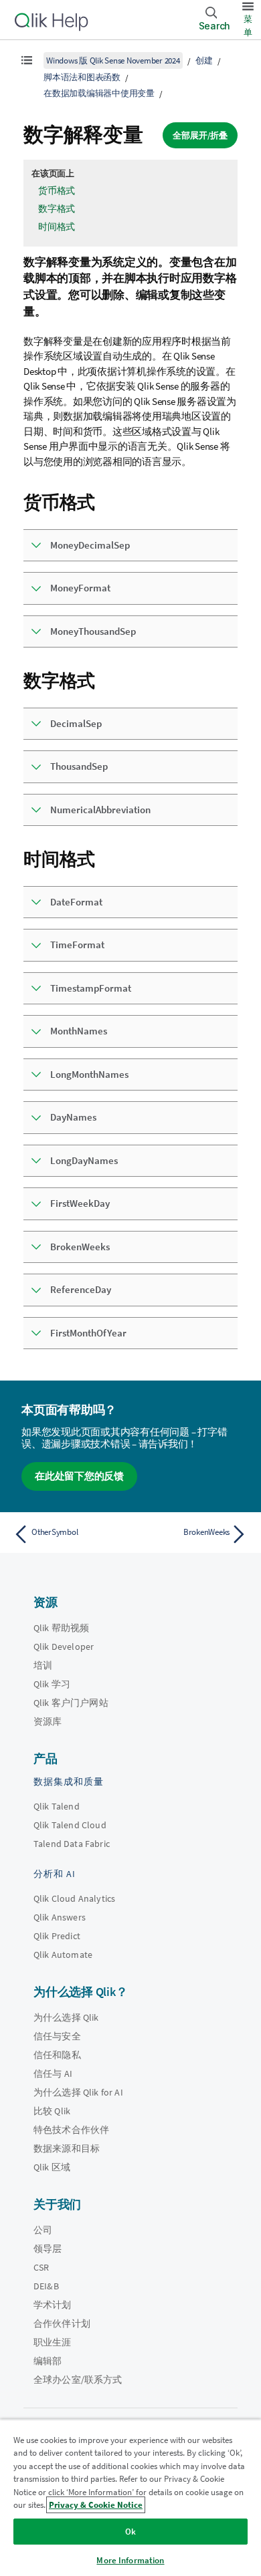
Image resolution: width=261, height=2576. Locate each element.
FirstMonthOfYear (88, 1333)
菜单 (248, 26)
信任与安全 (57, 2036)
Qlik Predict (57, 1936)
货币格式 (57, 190)
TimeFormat (77, 945)
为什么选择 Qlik (66, 2017)
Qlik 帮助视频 (61, 1628)
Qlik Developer (64, 1647)
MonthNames (79, 1031)
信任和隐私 (57, 2055)
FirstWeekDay (80, 1203)
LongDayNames (84, 1160)
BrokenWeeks (80, 1247)
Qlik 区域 (52, 2167)
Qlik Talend (57, 1806)
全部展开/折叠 (200, 135)
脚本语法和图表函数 (82, 77)
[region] (130, 2497)
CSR (41, 2267)
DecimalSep (76, 723)
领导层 (48, 2249)
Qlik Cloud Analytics (74, 1898)
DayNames (73, 1117)
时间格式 (57, 227)
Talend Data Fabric (72, 1844)
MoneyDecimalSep (90, 545)
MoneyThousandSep (93, 631)
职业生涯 (53, 2342)
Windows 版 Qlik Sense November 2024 (113, 60)
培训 (43, 1665)
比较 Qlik (52, 2111)
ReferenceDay (81, 1289)
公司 (43, 2230)
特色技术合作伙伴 (71, 2130)
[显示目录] (27, 60)
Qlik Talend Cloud (70, 1825)
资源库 (48, 1721)
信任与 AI (53, 2073)
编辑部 (48, 2361)
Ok (130, 2532)
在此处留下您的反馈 (79, 1476)
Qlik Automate (63, 1955)
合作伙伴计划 (62, 2323)
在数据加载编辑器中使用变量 (99, 93)
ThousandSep (79, 766)
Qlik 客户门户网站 (71, 1703)
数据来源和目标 (67, 2148)
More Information (130, 2560)
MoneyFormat (80, 588)
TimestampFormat (91, 988)
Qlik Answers (60, 1917)
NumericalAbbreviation (100, 810)
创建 (204, 60)
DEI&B (46, 2286)
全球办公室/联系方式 (78, 2380)
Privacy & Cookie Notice (96, 2505)
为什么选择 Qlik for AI (78, 2092)
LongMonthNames (89, 1074)
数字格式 (57, 208)
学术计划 (53, 2305)
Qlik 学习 (52, 1684)
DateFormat (76, 902)
